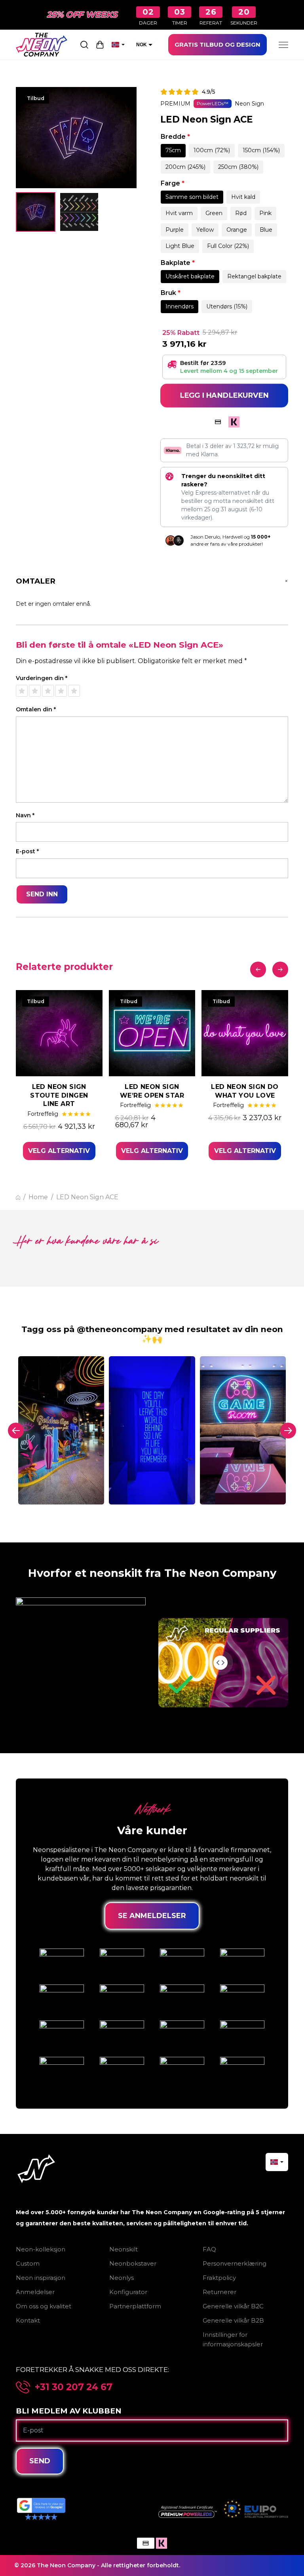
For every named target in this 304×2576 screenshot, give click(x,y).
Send (40, 2461)
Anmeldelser (35, 2292)
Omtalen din (36, 710)
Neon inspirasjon (41, 2278)
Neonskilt (123, 2249)
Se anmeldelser (152, 1916)
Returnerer (219, 2292)
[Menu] (283, 45)
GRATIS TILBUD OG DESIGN (218, 44)
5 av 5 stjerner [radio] (74, 691)
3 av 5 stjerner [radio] (48, 691)
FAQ (209, 2249)
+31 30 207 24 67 (74, 2387)
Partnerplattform (135, 2306)
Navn (25, 816)
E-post (27, 851)
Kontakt (28, 2320)
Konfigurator (128, 2292)
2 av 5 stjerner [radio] (35, 691)
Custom (28, 2263)
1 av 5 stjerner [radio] (22, 691)
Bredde (175, 137)
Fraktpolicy (219, 2278)
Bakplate (178, 263)
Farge (173, 183)
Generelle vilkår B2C (233, 2306)
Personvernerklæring (235, 2263)
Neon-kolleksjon (41, 2249)
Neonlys (122, 2278)
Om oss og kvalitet (44, 2306)
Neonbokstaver (133, 2263)
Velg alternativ (59, 1151)
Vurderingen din (42, 678)
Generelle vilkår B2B (233, 2320)
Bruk (171, 293)
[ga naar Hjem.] (18, 1197)
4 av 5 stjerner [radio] (61, 691)
